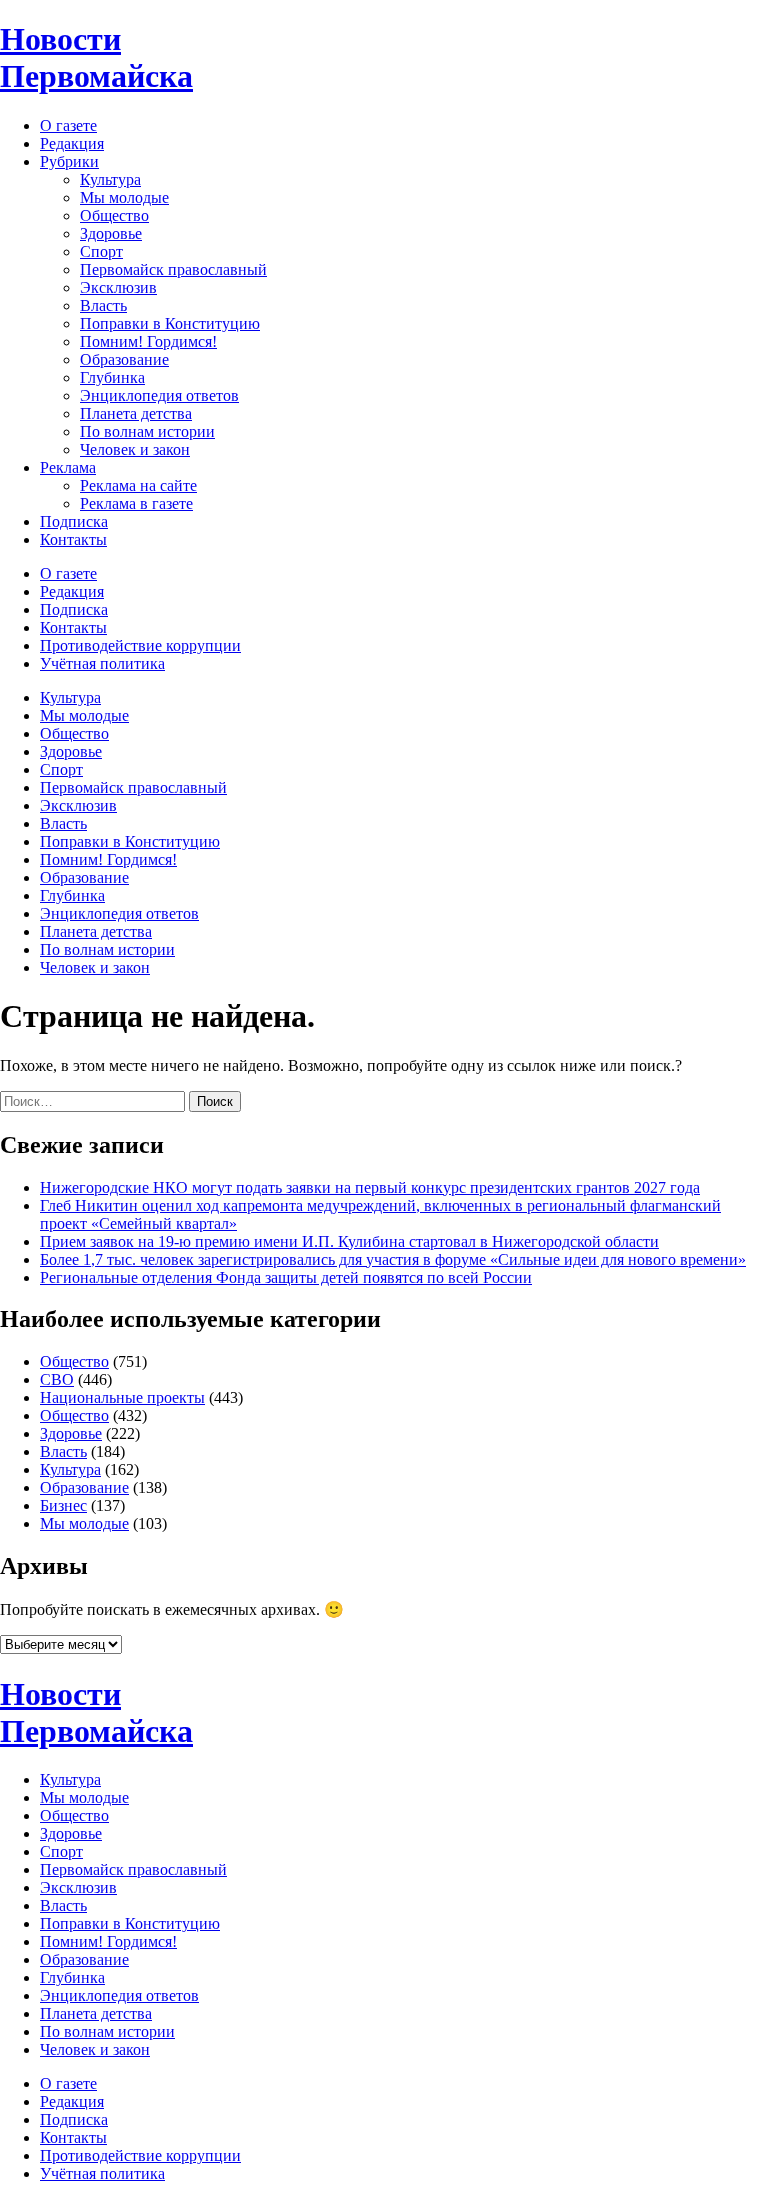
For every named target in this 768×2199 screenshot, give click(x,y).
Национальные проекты (122, 1397)
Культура (110, 179)
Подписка (74, 521)
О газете (68, 125)
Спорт (101, 251)
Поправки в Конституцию (170, 323)
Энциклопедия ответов (159, 395)
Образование (124, 359)
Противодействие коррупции (140, 645)
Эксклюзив (118, 287)
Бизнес (63, 1505)
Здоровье (111, 233)
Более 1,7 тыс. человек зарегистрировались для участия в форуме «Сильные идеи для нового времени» (393, 1259)
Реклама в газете (136, 503)
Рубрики (69, 161)
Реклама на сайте (138, 485)
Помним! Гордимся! (148, 341)
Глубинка (112, 377)
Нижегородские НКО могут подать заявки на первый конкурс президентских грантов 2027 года (370, 1187)
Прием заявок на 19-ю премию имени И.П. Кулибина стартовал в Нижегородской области (349, 1241)
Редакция (72, 143)
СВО (57, 1379)
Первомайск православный (173, 269)
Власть (103, 305)
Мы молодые (124, 197)
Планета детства (136, 413)
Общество (114, 215)
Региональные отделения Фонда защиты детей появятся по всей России (286, 1277)
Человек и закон (135, 449)
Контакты (73, 539)
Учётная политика (102, 663)
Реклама (68, 467)
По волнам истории (147, 431)
